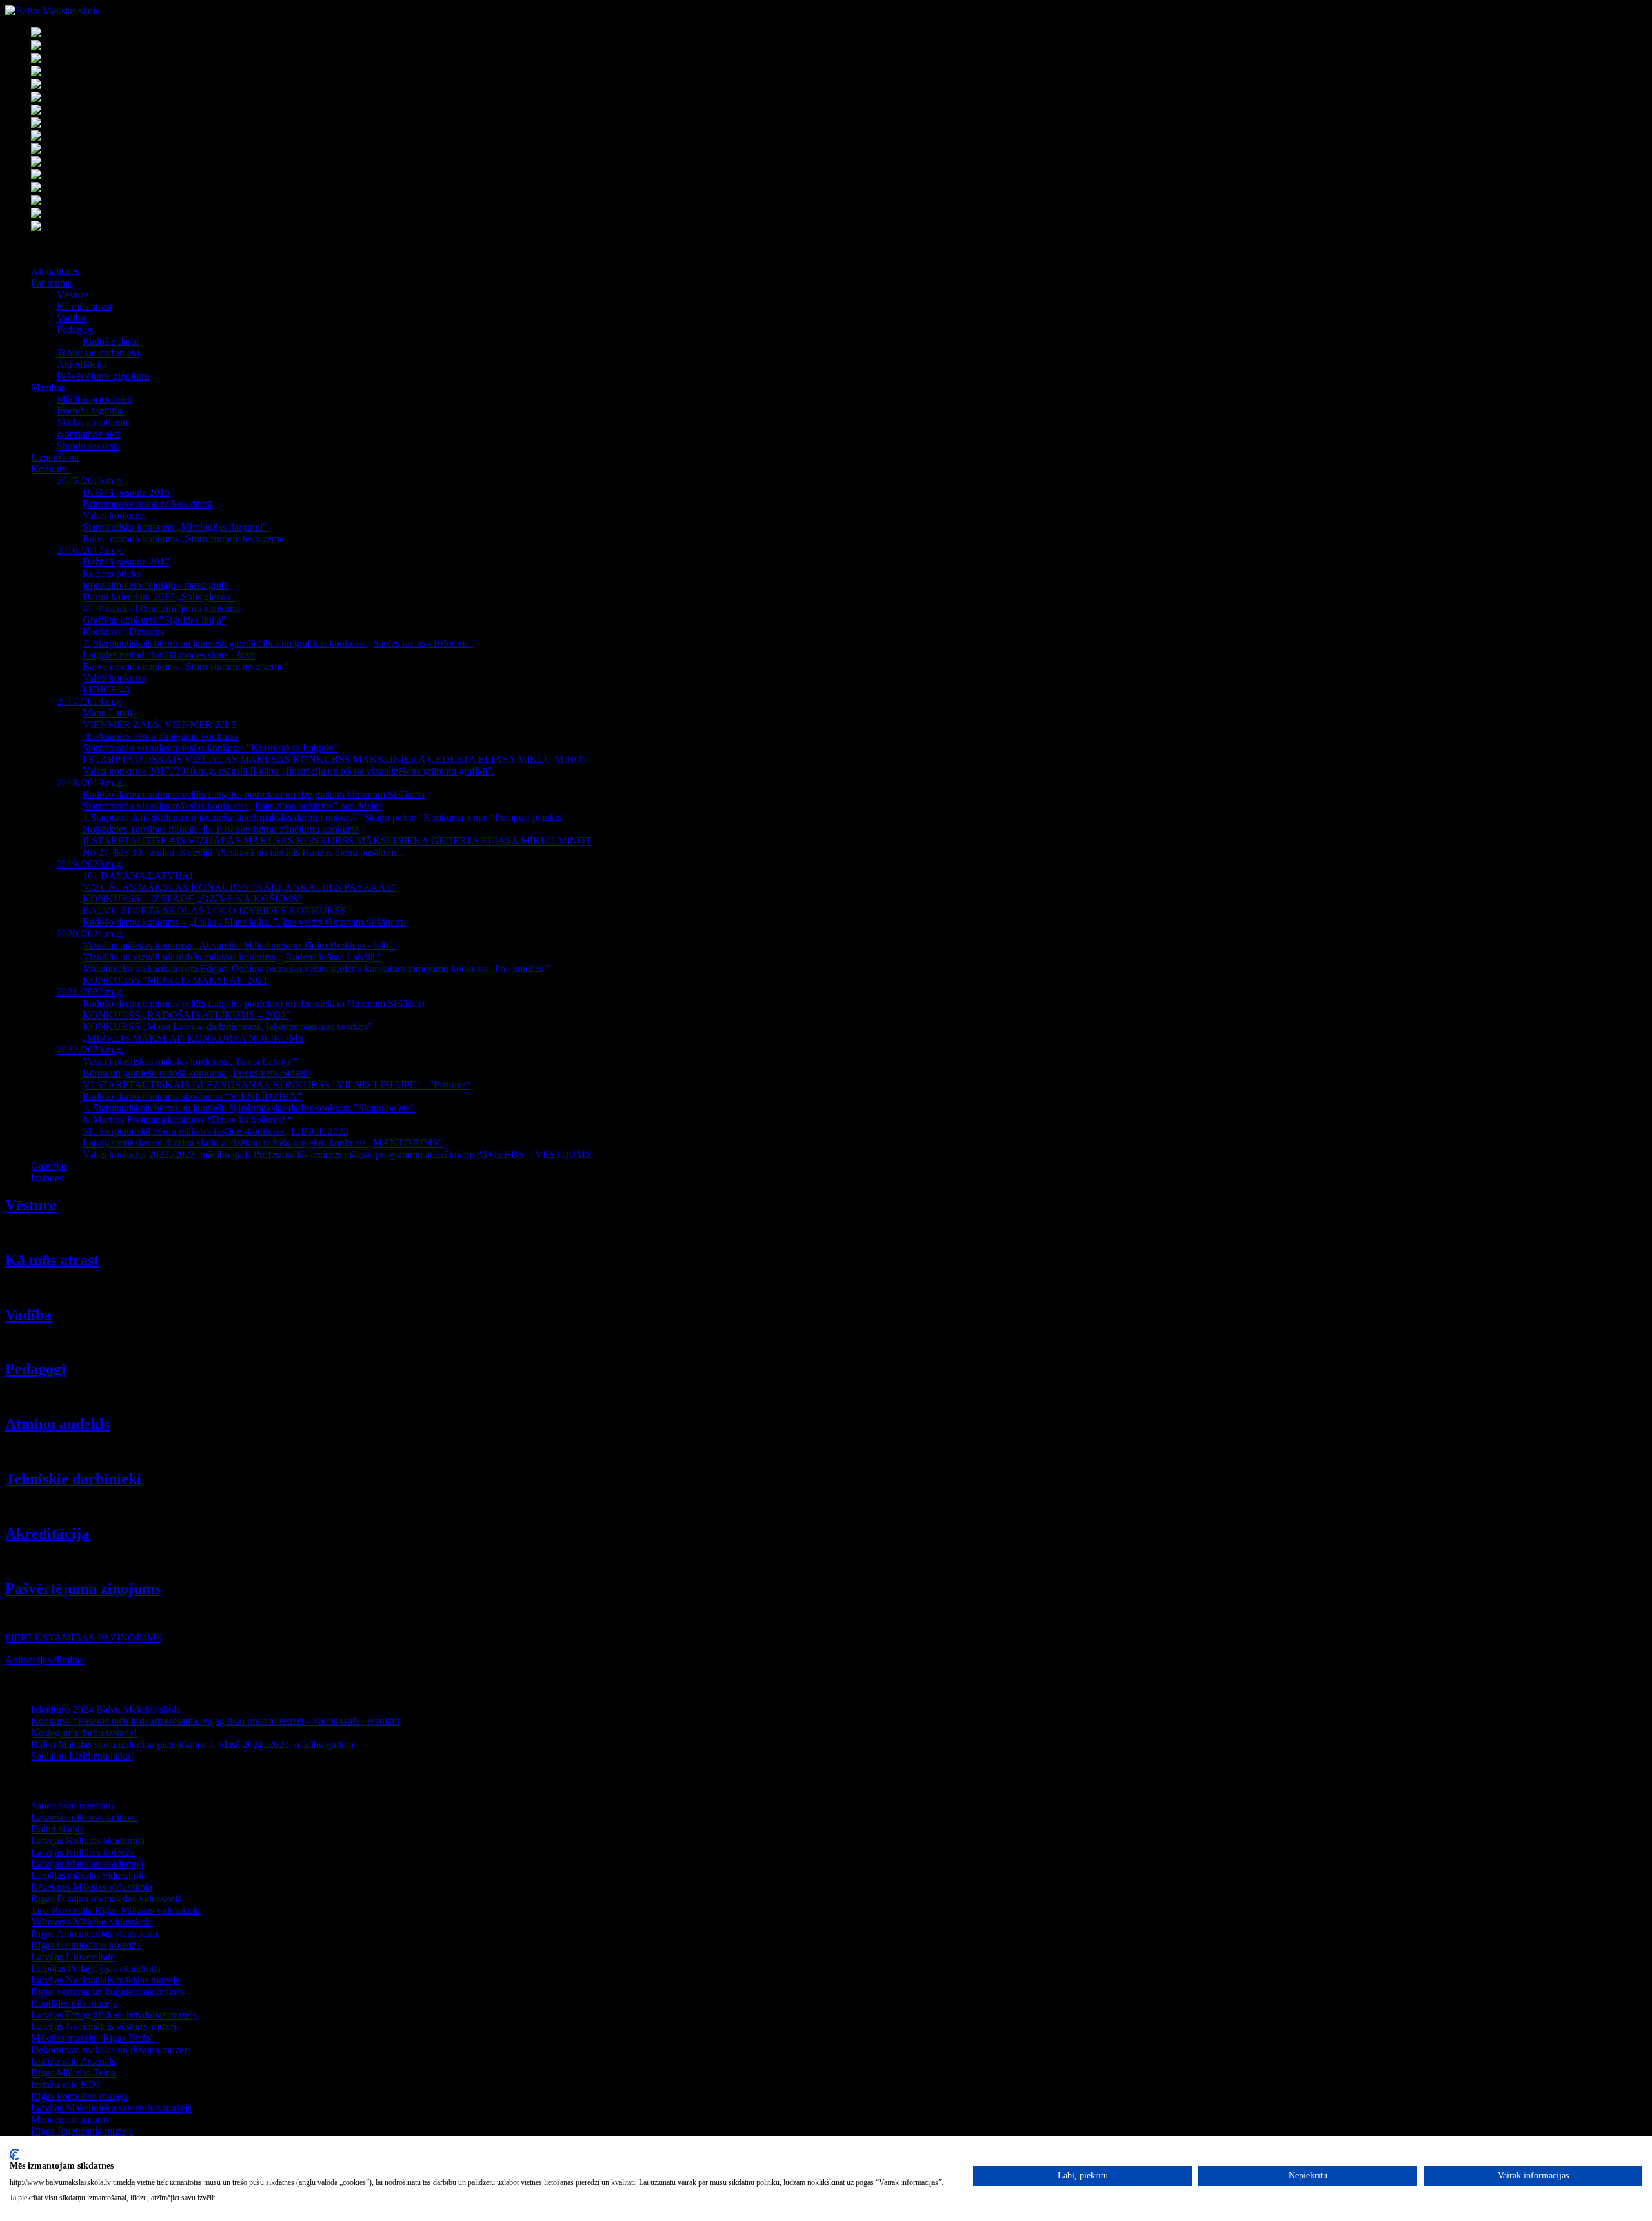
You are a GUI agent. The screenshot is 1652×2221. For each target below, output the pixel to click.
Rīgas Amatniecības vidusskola (94, 1933)
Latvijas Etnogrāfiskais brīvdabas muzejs (114, 2015)
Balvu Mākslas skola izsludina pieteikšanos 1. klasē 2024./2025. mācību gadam (192, 1744)
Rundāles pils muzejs (74, 2003)
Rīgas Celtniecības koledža (86, 1945)
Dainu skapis (57, 1829)
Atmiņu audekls (57, 1424)
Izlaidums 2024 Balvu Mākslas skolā (106, 1709)
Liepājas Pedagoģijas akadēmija (96, 1968)
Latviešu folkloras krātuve (84, 1817)
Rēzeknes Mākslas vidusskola (92, 1887)
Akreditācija (47, 1534)
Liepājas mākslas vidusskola (88, 1875)
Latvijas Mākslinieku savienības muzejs (111, 2108)
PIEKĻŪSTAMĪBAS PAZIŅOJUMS (84, 1638)
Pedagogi (35, 1369)
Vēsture (31, 1205)
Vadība (28, 1315)
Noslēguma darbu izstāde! (84, 1733)
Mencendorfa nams (70, 2119)
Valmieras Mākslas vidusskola (92, 1922)
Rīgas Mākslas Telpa (73, 2073)
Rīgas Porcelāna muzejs (79, 2096)
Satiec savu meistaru (72, 1806)
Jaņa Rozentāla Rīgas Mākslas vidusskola (116, 1910)
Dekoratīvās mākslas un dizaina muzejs (111, 2050)
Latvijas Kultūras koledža (83, 1852)
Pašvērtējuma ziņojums (83, 1588)
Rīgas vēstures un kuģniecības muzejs (108, 1992)
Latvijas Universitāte (73, 1957)
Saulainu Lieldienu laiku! (82, 1756)
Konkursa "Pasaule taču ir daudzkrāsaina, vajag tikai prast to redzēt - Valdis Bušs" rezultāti (215, 1721)
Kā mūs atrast (52, 1260)
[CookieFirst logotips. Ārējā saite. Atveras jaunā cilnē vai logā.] (15, 2155)
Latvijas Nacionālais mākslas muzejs (105, 1980)
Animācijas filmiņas (45, 1660)
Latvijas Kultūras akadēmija (88, 1841)
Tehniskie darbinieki (73, 1479)
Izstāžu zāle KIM (66, 2084)
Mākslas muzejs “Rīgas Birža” (93, 2038)
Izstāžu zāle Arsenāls (73, 2061)
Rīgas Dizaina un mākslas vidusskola (106, 1899)
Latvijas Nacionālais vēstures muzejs (106, 2026)
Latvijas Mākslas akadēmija (87, 1864)
